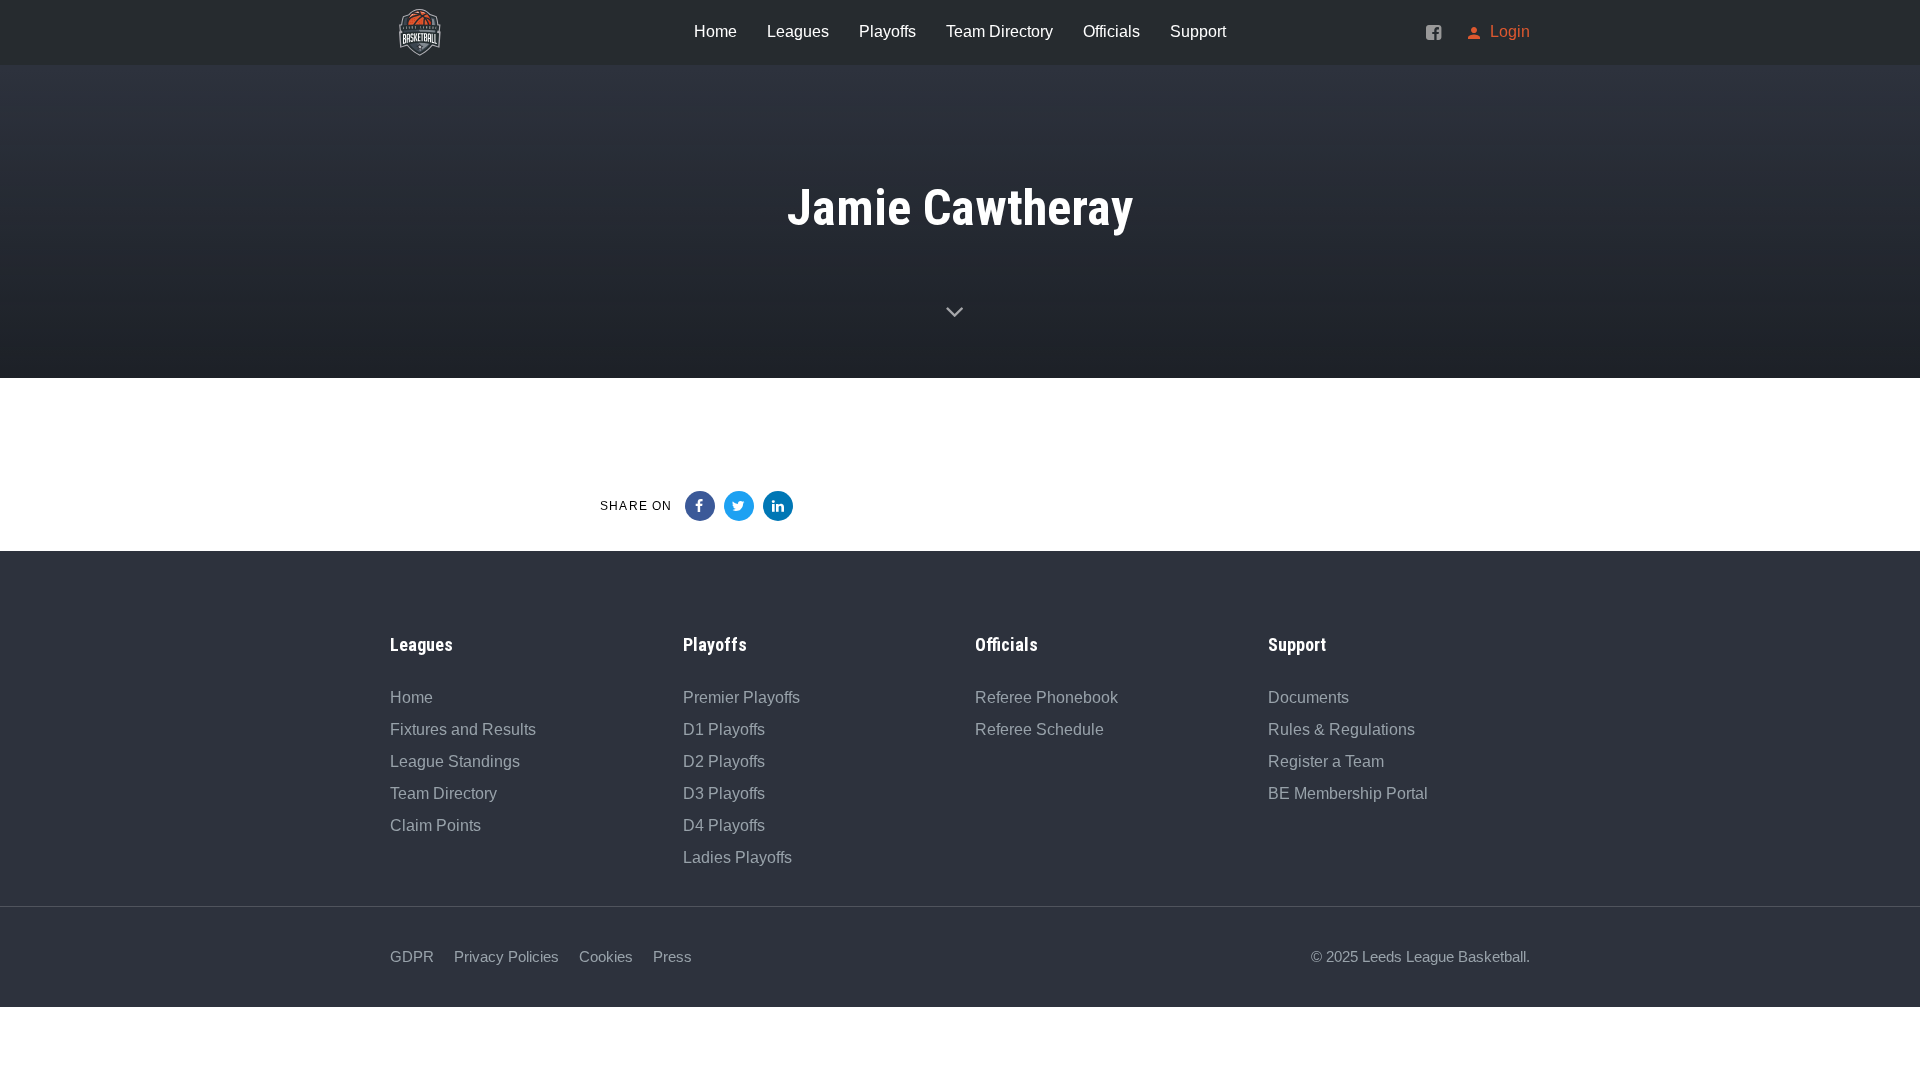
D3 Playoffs (724, 793)
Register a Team (1326, 761)
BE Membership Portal (1348, 793)
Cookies (606, 956)
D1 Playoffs (724, 729)
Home (411, 697)
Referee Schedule (1039, 729)
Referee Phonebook (1046, 697)
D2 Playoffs (724, 761)
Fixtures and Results (463, 729)
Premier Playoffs (741, 697)
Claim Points (435, 825)
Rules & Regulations (1341, 729)
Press (672, 956)
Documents (1308, 697)
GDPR (412, 956)
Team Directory (443, 793)
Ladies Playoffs (737, 857)
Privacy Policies (506, 956)
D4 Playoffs (724, 825)
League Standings (455, 761)
